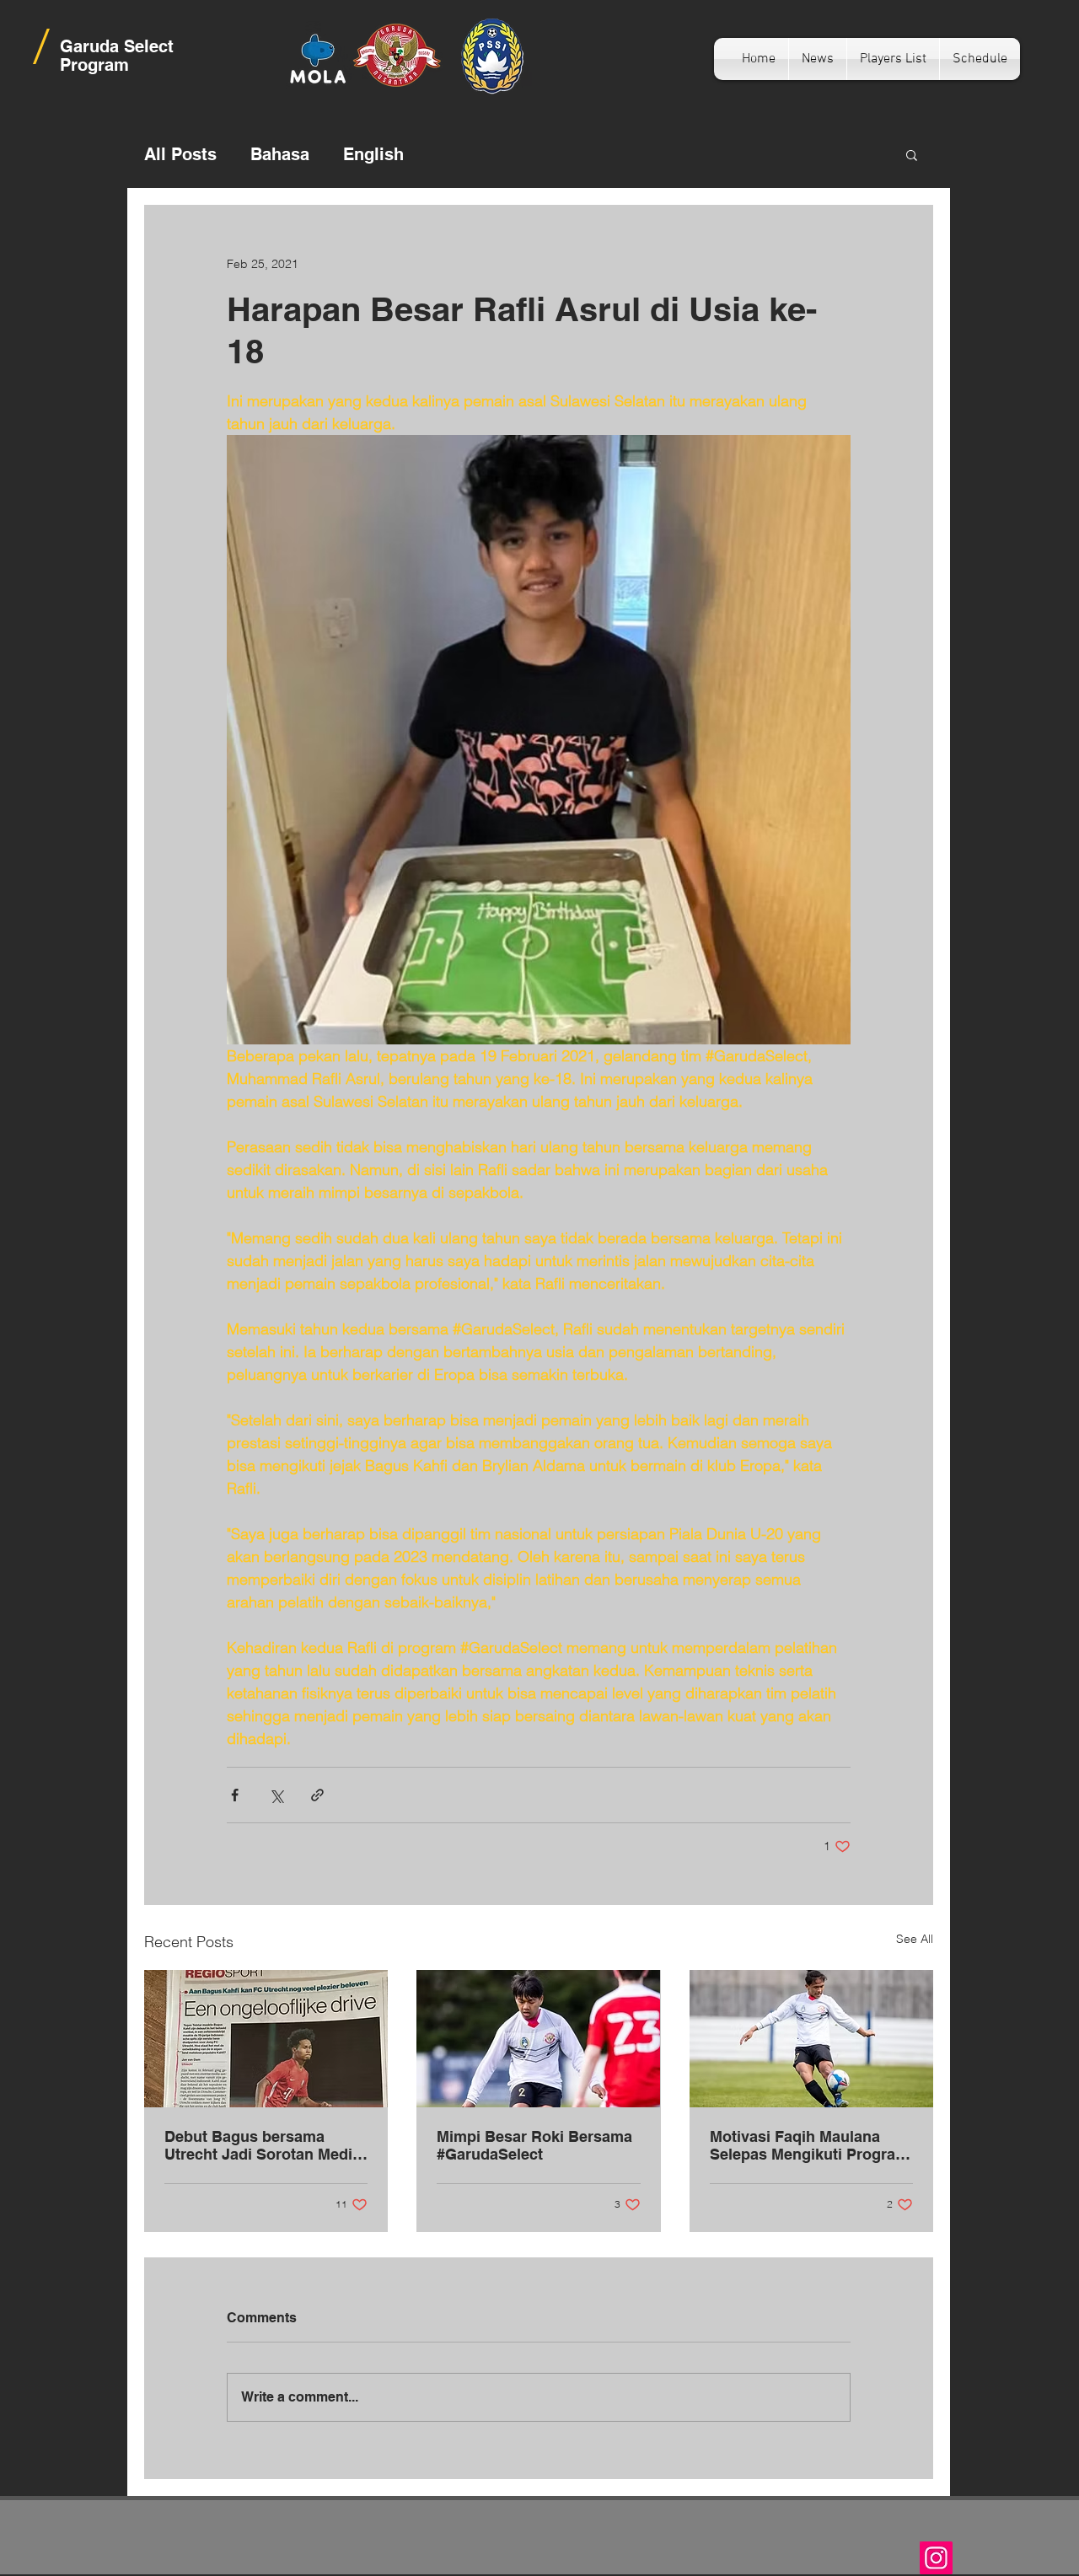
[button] (912, 154)
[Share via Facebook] (235, 1795)
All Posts (180, 154)
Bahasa (280, 154)
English (373, 154)
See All (915, 1939)
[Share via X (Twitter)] (276, 1795)
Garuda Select (117, 46)
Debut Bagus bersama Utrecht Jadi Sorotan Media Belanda (263, 2145)
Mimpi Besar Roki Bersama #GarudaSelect (534, 2145)
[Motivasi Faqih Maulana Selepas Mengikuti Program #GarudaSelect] (811, 2039)
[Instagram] (936, 2558)
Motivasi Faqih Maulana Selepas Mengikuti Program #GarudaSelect (809, 2145)
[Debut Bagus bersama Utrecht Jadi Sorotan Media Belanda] (266, 2039)
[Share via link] (317, 1795)
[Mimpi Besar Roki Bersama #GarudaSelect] (538, 2039)
